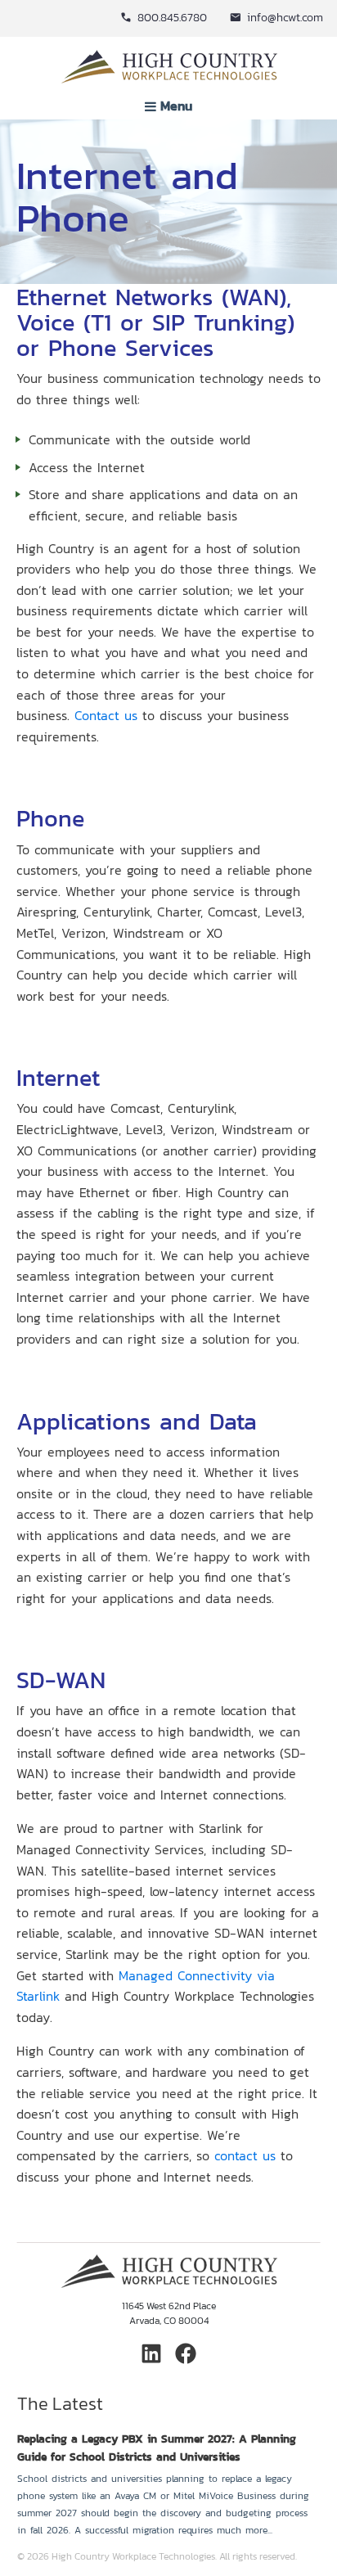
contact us (245, 2155)
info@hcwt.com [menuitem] (285, 17)
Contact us (106, 715)
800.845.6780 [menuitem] (172, 17)
